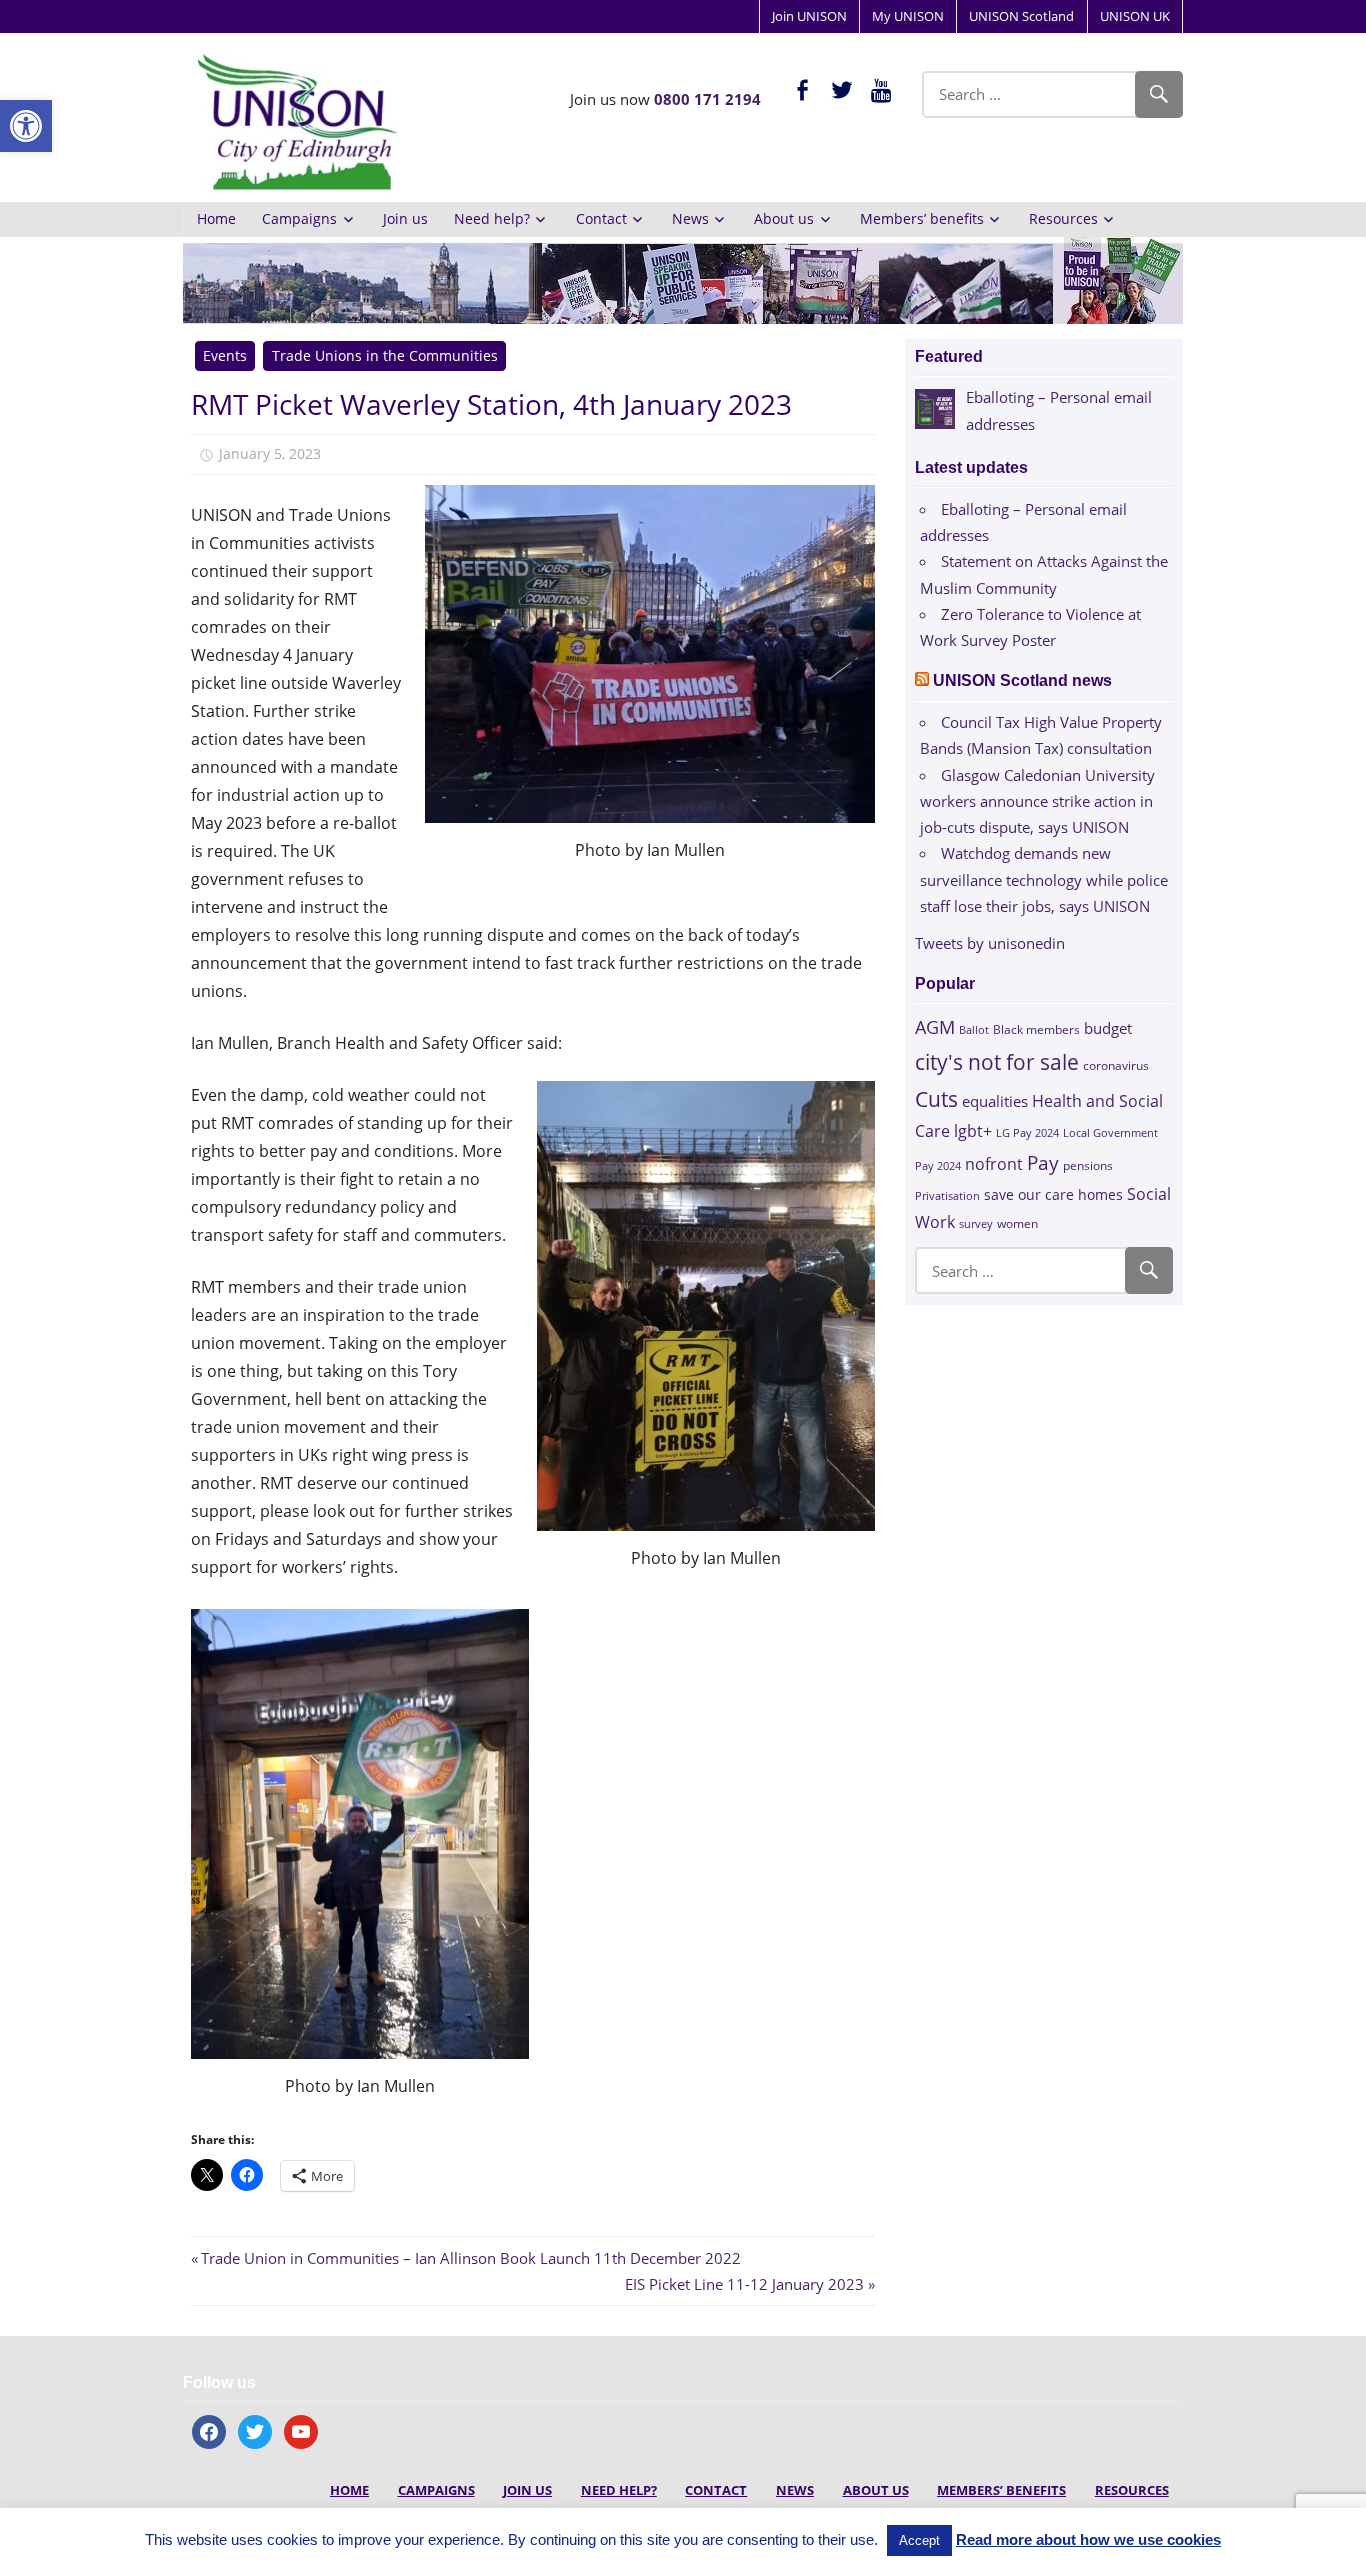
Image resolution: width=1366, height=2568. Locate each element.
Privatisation (947, 1195)
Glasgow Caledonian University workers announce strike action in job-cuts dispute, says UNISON (1037, 801)
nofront (994, 1164)
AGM (935, 1026)
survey (976, 1223)
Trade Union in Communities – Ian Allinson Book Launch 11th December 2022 (470, 2258)
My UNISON (908, 16)
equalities (995, 1101)
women (1017, 1223)
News (690, 218)
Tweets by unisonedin (990, 943)
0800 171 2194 (707, 99)
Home (216, 218)
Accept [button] (919, 2540)
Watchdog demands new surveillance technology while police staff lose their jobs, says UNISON (1044, 879)
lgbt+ (973, 1131)
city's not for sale (997, 1062)
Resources (1063, 218)
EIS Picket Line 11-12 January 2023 (744, 2284)
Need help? (492, 218)
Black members (1036, 1029)
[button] (26, 126)
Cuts (936, 1098)
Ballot (974, 1030)
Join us (405, 218)
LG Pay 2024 (1027, 1132)
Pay (1043, 1162)
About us (784, 218)
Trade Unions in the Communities (385, 355)
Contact (601, 218)
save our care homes (1053, 1194)
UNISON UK (1135, 16)
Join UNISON (809, 16)
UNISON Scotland (1021, 16)
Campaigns (299, 218)
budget (1108, 1028)
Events (225, 355)
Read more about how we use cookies (1088, 2539)
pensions (1088, 1165)
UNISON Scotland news (1022, 680)
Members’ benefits (922, 218)
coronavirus (1116, 1065)
